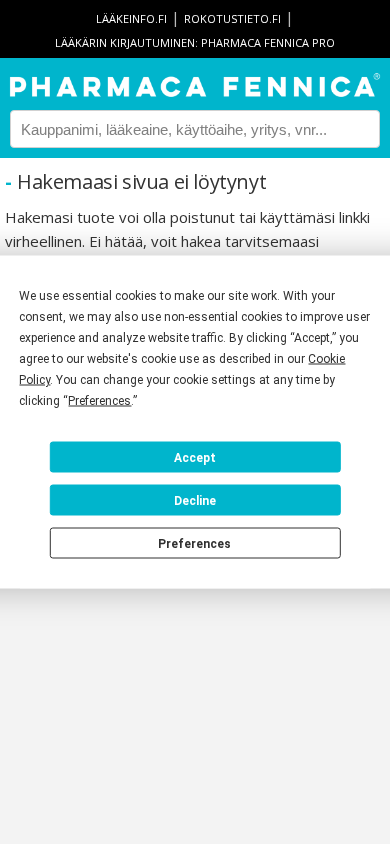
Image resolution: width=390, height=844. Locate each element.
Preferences (194, 543)
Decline (195, 500)
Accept (195, 457)
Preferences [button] (99, 401)
